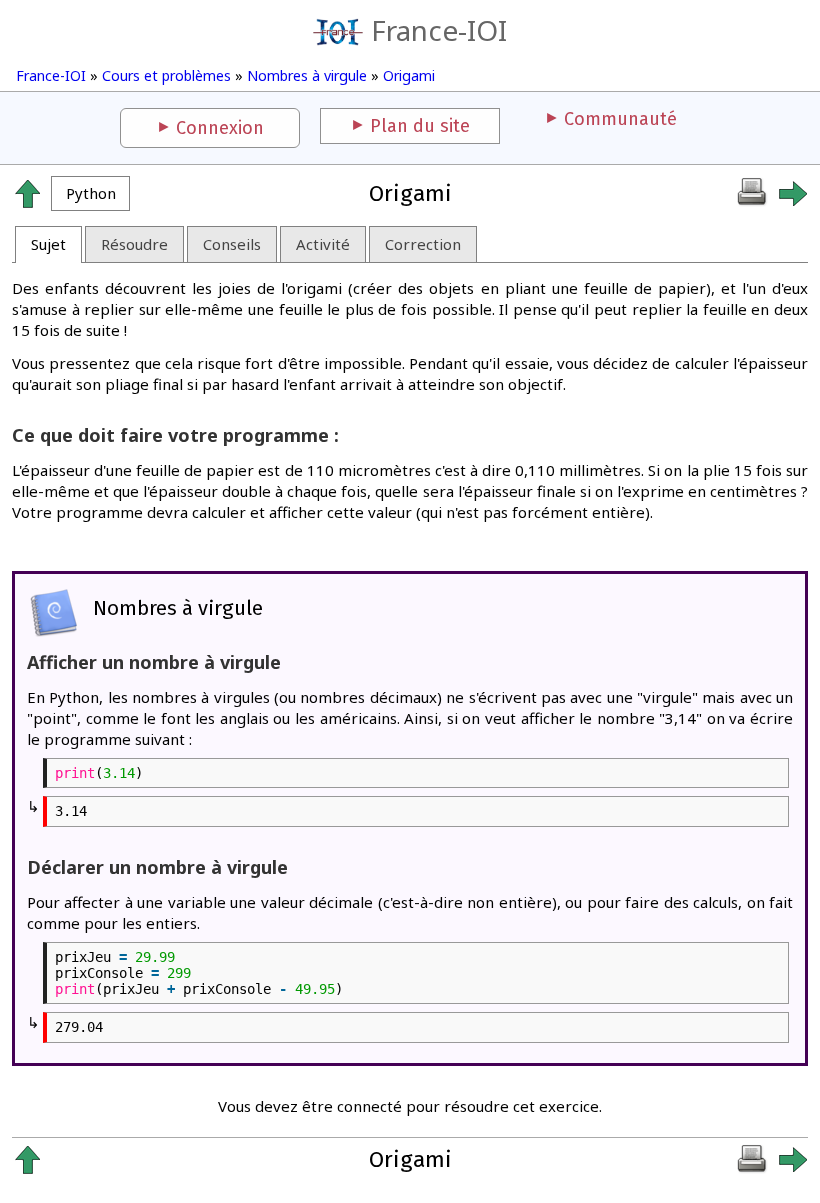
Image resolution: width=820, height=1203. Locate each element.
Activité (323, 244)
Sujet (48, 244)
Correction (423, 244)
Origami (409, 75)
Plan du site (420, 126)
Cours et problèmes (166, 75)
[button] (90, 193)
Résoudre (134, 244)
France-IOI (439, 30)
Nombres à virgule (307, 75)
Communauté (620, 119)
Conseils (232, 244)
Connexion (220, 128)
